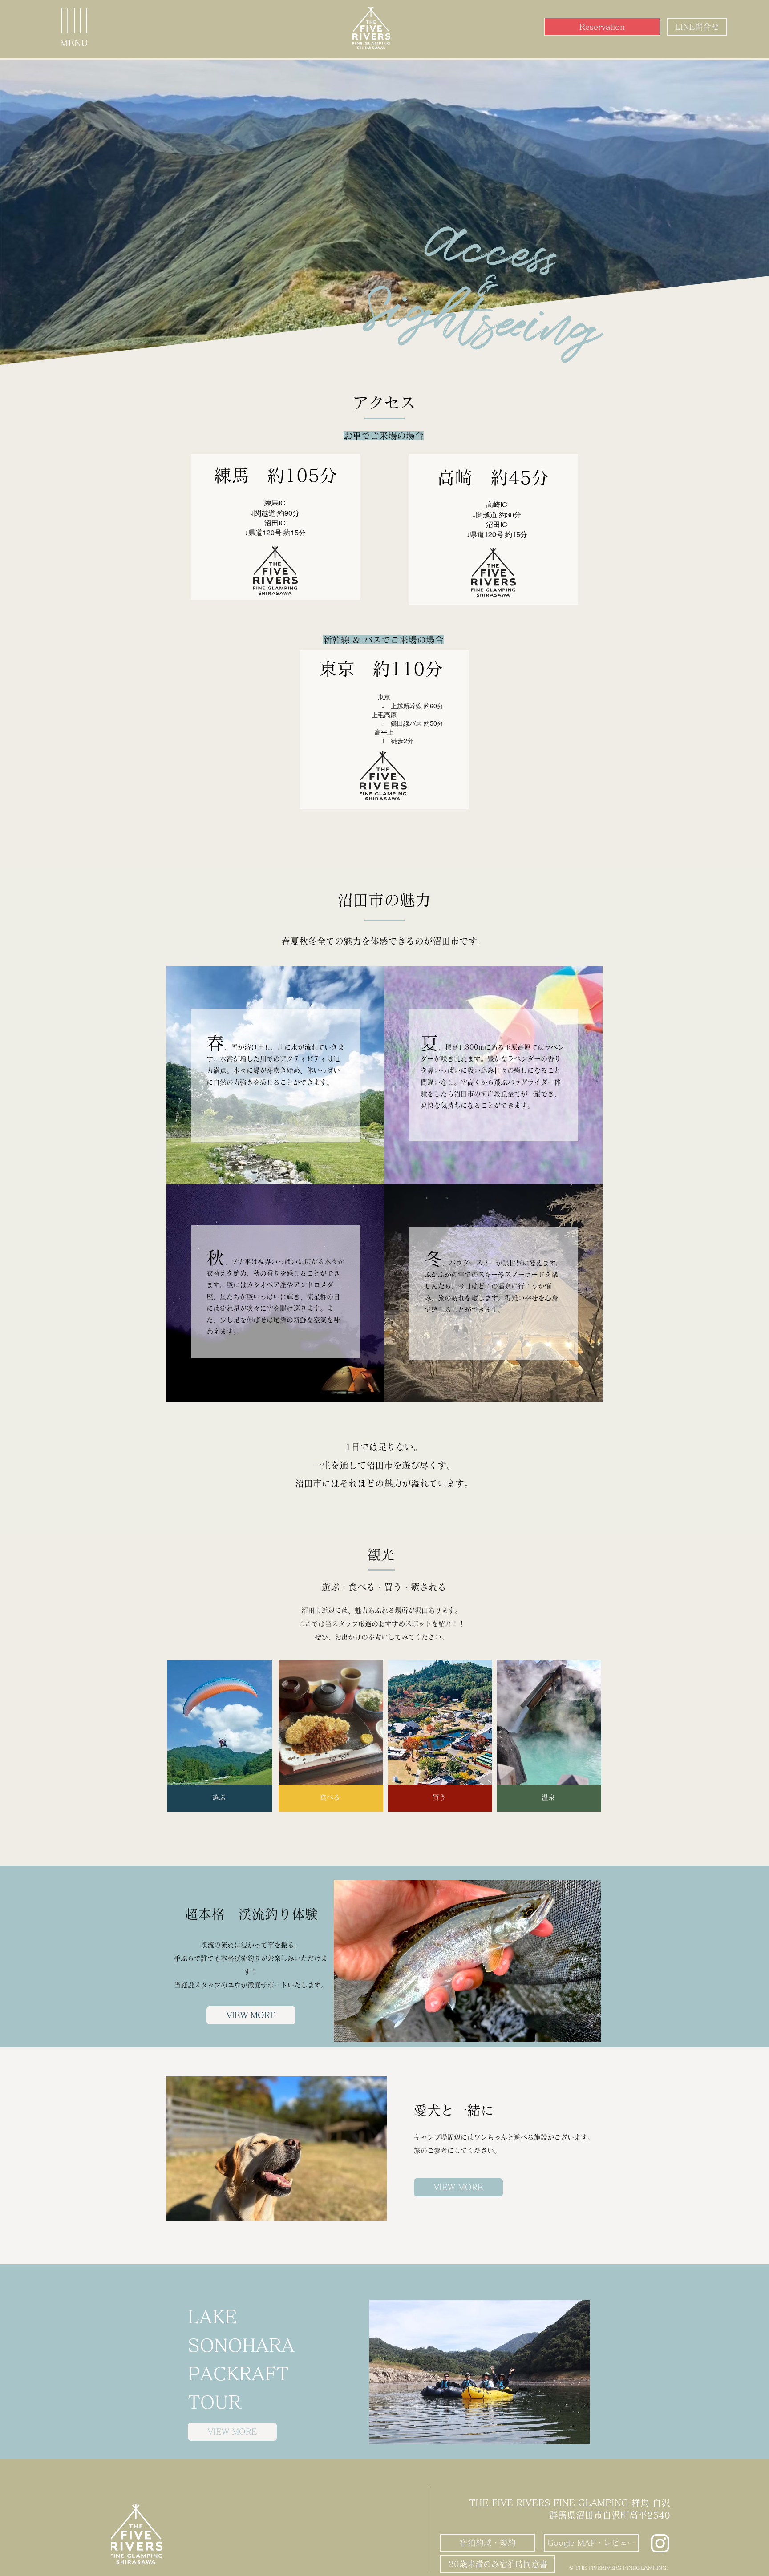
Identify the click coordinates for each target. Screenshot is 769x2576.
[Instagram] (660, 2543)
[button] (74, 22)
